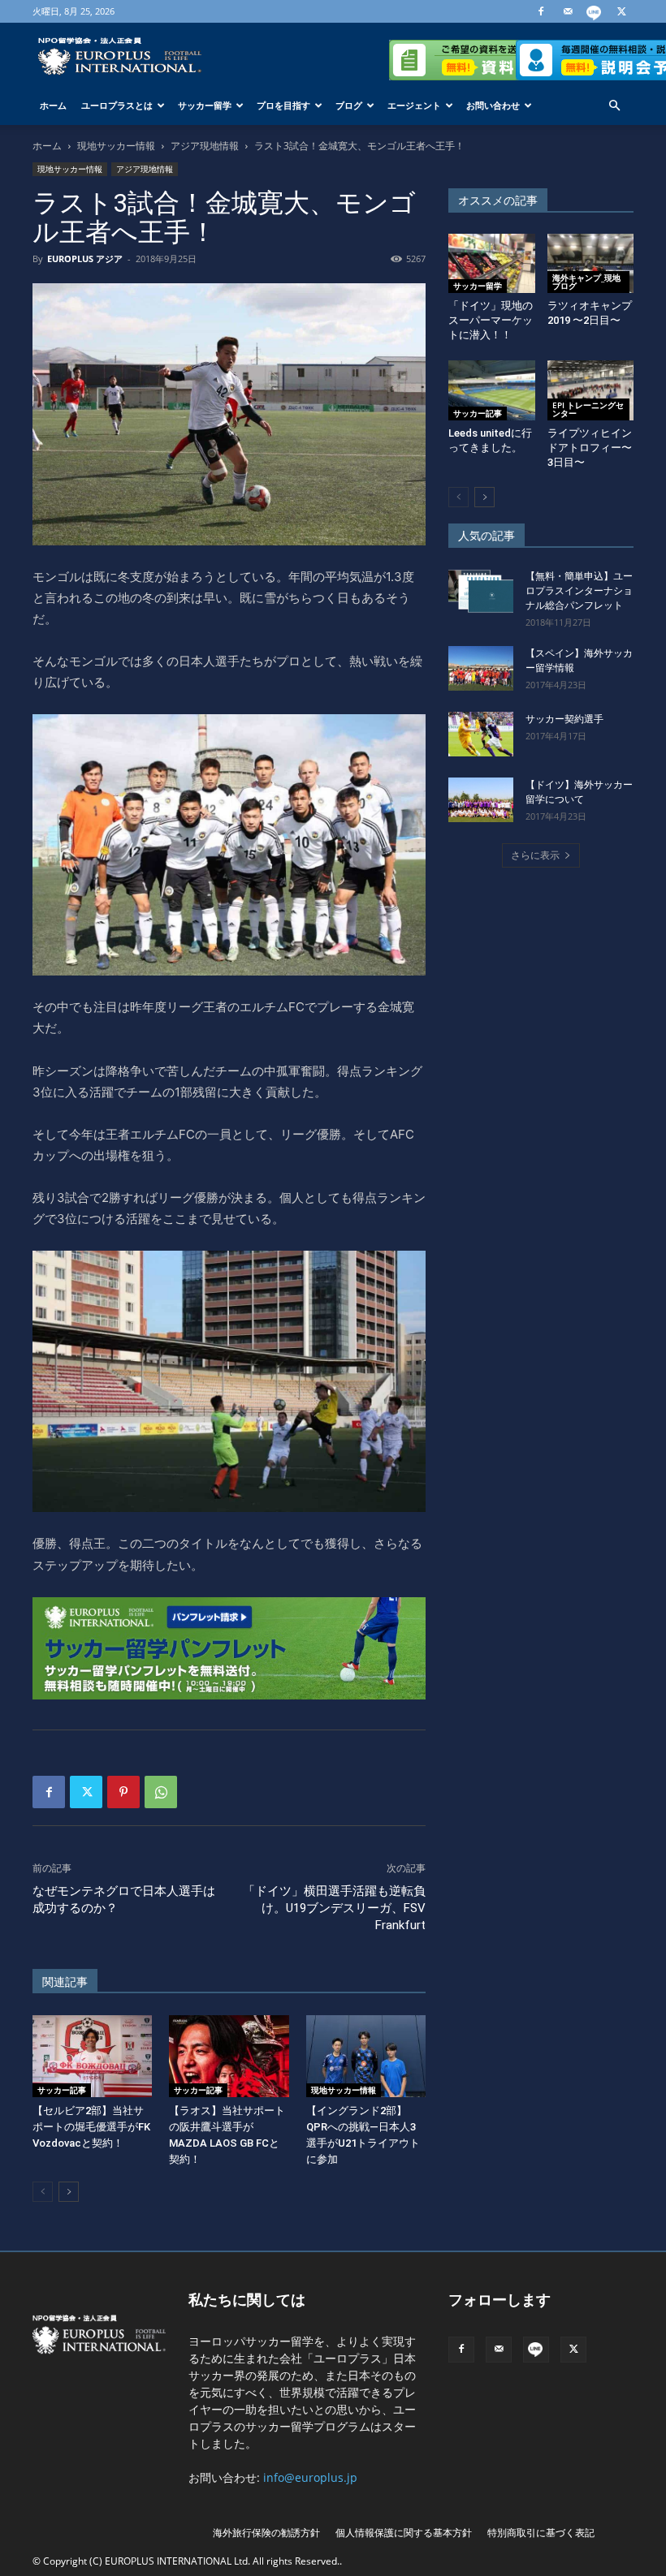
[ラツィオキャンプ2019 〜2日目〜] (591, 263)
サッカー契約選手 (564, 719)
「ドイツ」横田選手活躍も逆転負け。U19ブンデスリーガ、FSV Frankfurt (334, 1908)
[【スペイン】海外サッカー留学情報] (481, 668)
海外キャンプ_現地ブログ (586, 282)
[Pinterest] (123, 1792)
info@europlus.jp (310, 2477)
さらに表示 (535, 855)
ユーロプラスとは (117, 105)
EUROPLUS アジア (85, 258)
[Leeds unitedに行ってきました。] (492, 390)
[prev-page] (43, 2192)
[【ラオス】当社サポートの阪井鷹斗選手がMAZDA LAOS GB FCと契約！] (229, 2056)
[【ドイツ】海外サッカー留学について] (481, 800)
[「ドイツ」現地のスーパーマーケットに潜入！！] (492, 263)
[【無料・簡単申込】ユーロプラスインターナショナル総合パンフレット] (481, 591)
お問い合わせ (493, 105)
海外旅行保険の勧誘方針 (266, 2533)
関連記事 (65, 1982)
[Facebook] (541, 11)
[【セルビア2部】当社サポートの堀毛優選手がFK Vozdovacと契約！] (92, 2056)
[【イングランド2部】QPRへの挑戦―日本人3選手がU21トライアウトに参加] (366, 2056)
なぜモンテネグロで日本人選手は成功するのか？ (124, 1900)
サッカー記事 (62, 2090)
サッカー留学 (205, 105)
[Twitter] (621, 11)
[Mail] (568, 11)
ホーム (53, 105)
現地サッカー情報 (116, 146)
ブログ (349, 105)
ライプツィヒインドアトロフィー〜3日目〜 (590, 448)
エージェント (414, 105)
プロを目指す (283, 105)
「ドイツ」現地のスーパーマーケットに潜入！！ (491, 320)
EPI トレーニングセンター (588, 409)
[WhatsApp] (161, 1792)
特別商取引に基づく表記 (541, 2533)
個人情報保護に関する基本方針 (404, 2533)
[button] (614, 106)
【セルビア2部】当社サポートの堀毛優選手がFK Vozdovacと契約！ (91, 2127)
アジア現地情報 (205, 146)
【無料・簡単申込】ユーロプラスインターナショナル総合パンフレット (579, 591)
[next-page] (69, 2192)
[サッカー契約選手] (481, 734)
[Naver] (595, 11)
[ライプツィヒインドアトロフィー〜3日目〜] (591, 390)
